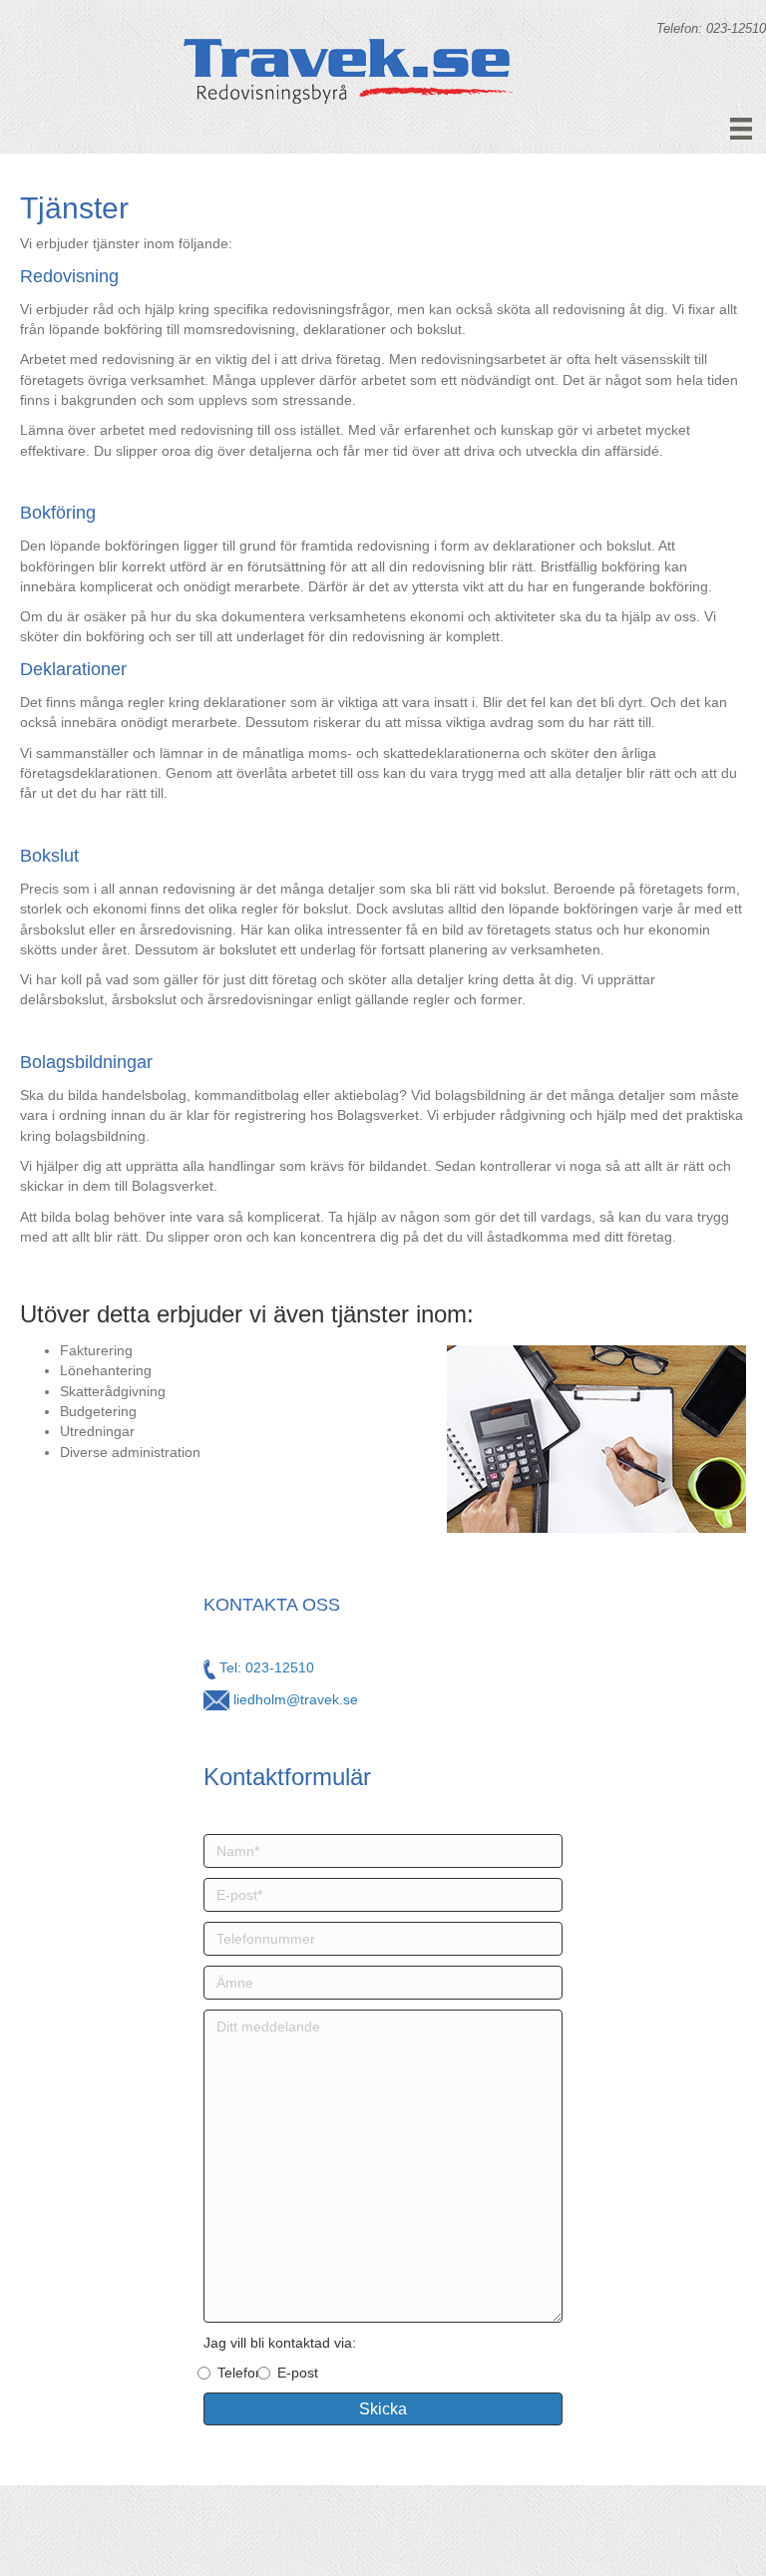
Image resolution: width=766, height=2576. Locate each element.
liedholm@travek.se (294, 1699)
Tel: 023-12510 (265, 1667)
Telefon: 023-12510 (711, 28)
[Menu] (741, 129)
